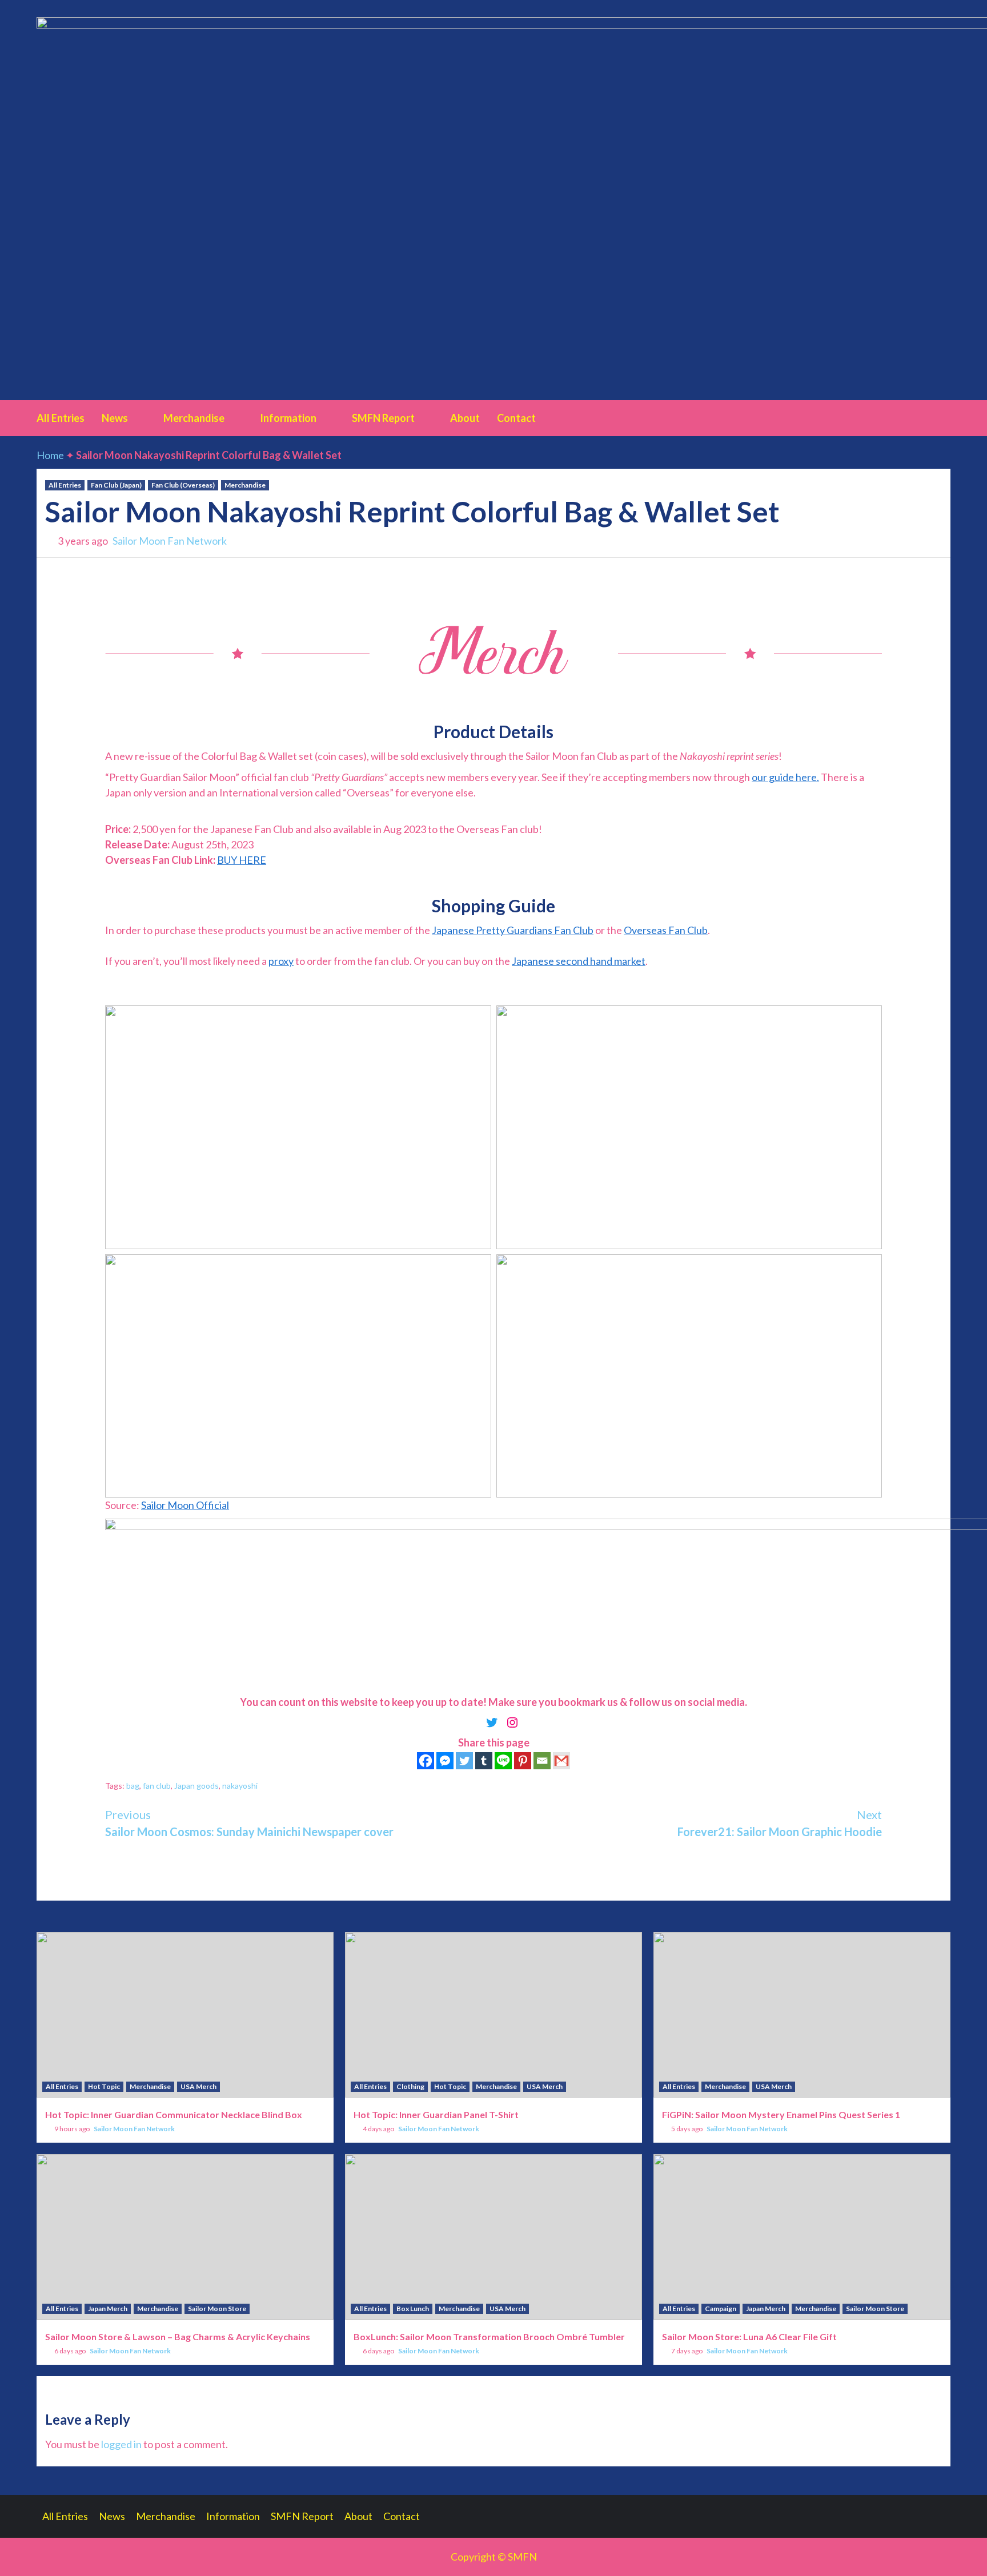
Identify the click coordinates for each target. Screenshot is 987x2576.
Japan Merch (108, 2309)
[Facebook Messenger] (445, 1761)
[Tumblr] (484, 1761)
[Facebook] (426, 1761)
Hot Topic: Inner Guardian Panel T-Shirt (436, 2114)
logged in (121, 2444)
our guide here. (785, 777)
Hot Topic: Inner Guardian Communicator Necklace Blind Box (174, 2114)
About (465, 418)
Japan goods (196, 1786)
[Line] (503, 1761)
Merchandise (194, 418)
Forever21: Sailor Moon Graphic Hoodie (780, 1823)
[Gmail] (561, 1761)
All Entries (61, 418)
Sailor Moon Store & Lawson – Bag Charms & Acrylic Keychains (178, 2336)
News (115, 418)
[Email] (542, 1761)
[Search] (943, 417)
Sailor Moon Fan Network (170, 541)
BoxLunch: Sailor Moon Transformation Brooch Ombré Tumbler (489, 2336)
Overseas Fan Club (666, 930)
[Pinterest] (523, 1761)
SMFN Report (383, 418)
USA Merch (198, 2086)
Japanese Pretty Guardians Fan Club (513, 930)
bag (133, 1786)
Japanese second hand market (579, 961)
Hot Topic (104, 2086)
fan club (157, 1786)
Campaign (721, 2309)
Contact (516, 418)
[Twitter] (464, 1761)
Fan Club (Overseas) (183, 485)
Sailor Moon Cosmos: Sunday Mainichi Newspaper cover (249, 1823)
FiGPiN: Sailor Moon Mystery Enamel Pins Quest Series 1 (781, 2114)
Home (50, 455)
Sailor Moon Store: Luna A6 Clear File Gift (749, 2336)
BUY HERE (242, 860)
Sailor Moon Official (185, 1505)
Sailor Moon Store (217, 2309)
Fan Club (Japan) (116, 485)
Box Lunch (413, 2309)
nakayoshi (240, 1786)
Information (288, 418)
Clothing (410, 2086)
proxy (281, 961)
